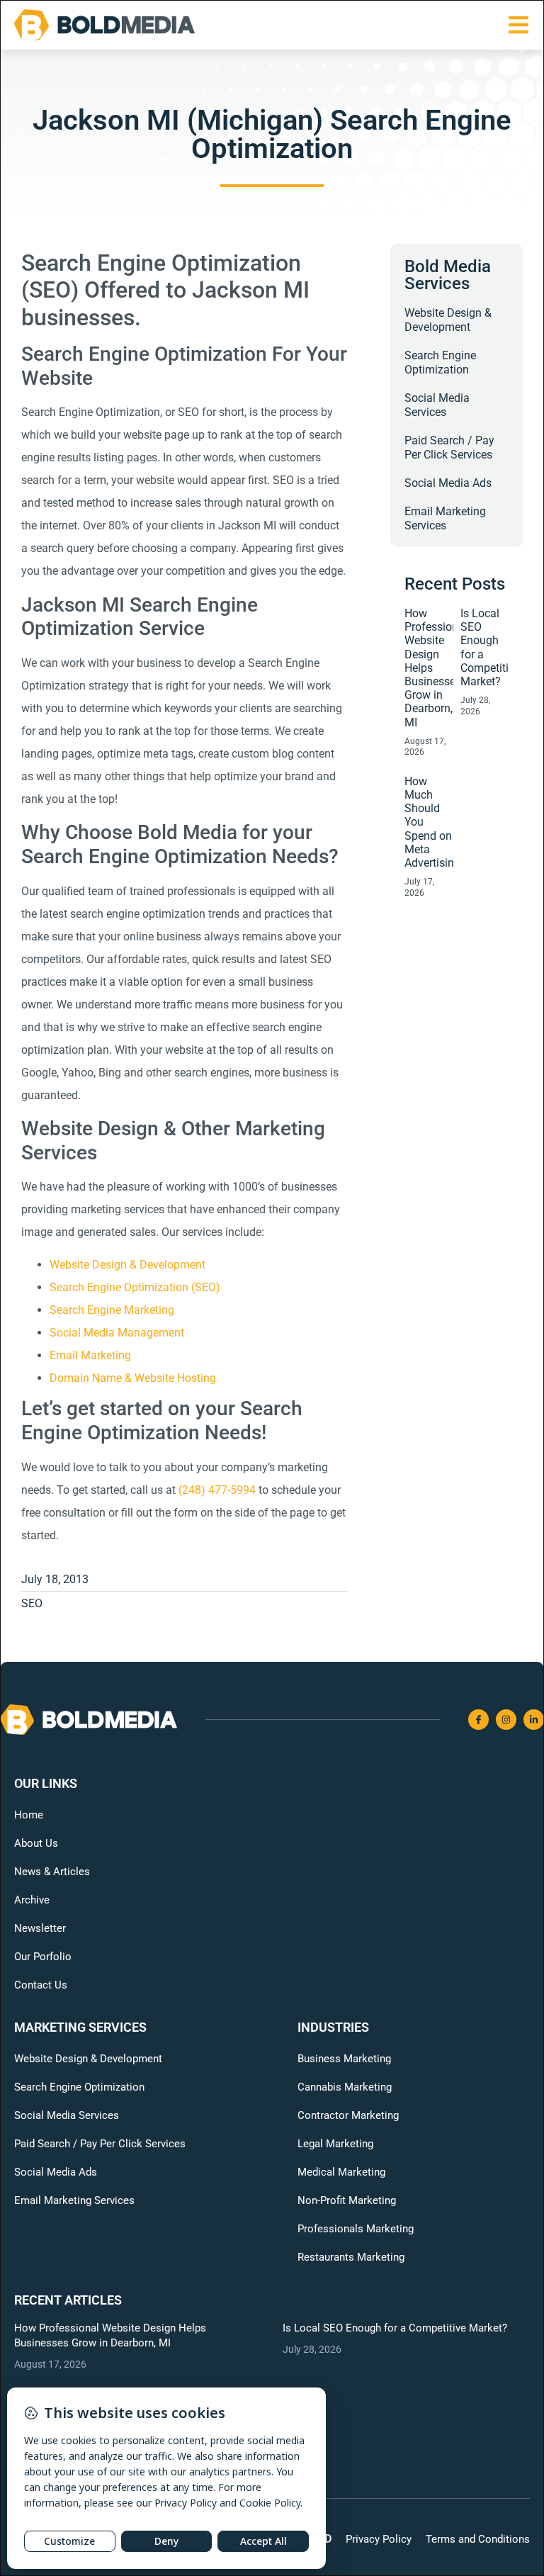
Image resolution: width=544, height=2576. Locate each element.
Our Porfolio (43, 1957)
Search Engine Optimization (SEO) (135, 1287)
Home (29, 1815)
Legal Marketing (335, 2144)
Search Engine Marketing (112, 1310)
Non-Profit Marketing (347, 2200)
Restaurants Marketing (351, 2257)
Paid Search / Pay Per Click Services (449, 448)
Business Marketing (344, 2059)
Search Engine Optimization (440, 362)
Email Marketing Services (445, 518)
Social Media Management (117, 1333)
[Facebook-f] (478, 1720)
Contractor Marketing (348, 2115)
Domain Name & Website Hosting (133, 1378)
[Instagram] (506, 1720)
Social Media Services (437, 405)
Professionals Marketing (356, 2229)
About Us (36, 1843)
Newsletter (40, 1928)
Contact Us (41, 1985)
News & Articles (52, 1872)
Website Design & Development (127, 1265)
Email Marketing (90, 1355)
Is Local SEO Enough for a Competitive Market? (395, 2328)
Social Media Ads (448, 483)
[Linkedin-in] (534, 1720)
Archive (32, 1900)
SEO (32, 1603)
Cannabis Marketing (345, 2087)
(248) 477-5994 (217, 1490)
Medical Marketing (341, 2172)
